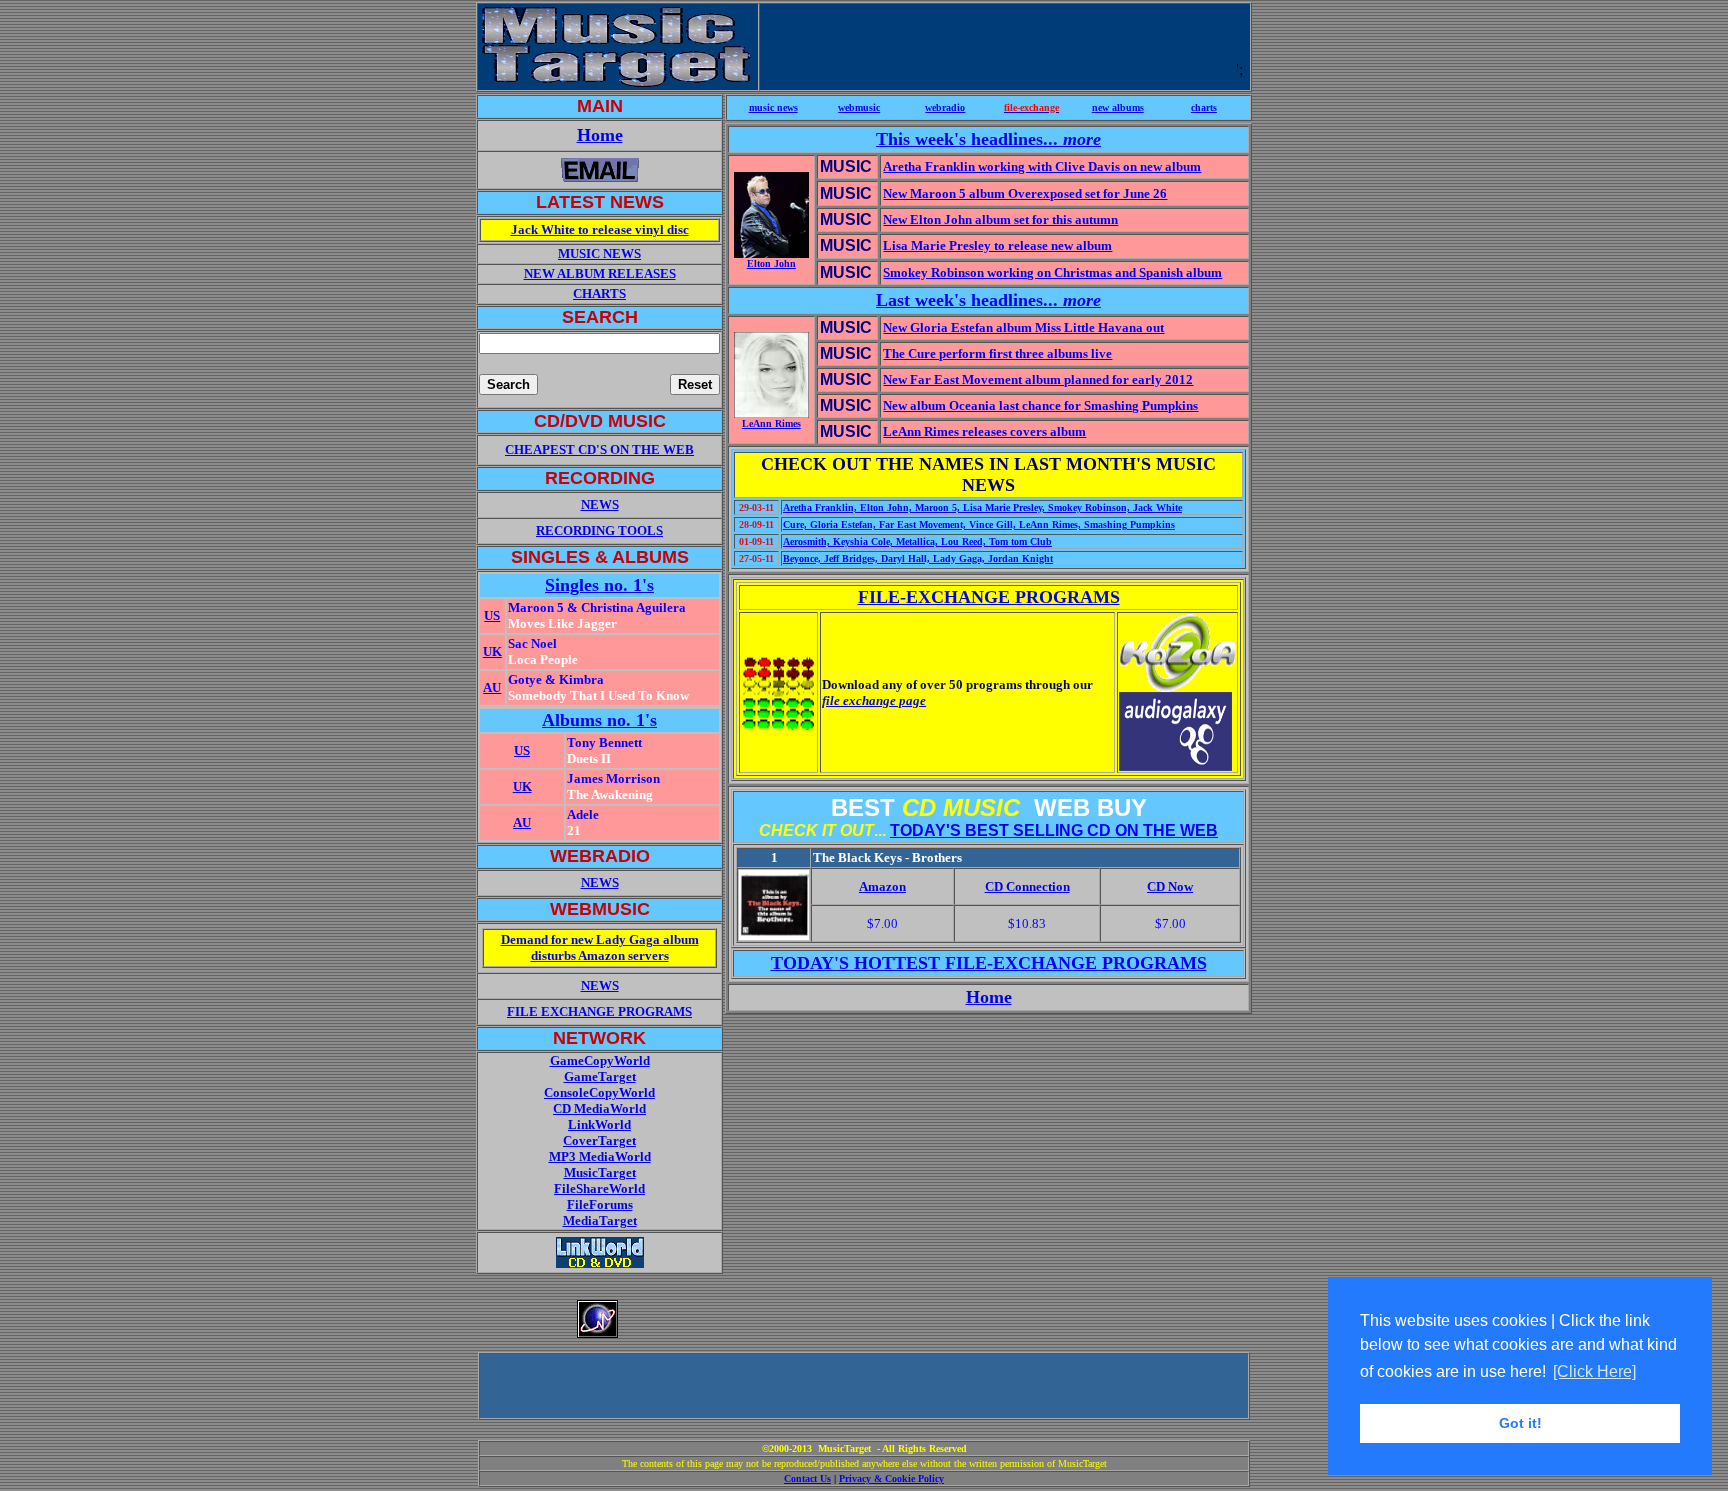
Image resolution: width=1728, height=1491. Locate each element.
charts (1204, 107)
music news (773, 107)
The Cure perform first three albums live (997, 353)
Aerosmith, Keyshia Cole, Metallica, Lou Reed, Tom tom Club (917, 541)
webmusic (859, 107)
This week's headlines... (988, 139)
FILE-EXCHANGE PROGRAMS (989, 597)
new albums (1118, 107)
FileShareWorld (599, 1188)
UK (492, 651)
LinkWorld (599, 1124)
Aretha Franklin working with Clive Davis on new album (1042, 166)
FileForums (600, 1204)
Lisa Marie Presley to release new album (997, 245)
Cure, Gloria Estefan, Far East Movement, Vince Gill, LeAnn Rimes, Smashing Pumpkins (979, 524)
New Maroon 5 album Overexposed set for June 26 (1025, 193)
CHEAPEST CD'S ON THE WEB (599, 449)
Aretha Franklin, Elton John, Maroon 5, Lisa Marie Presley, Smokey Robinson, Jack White (982, 507)
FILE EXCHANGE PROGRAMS (599, 1011)
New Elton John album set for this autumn (1000, 219)
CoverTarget (599, 1140)
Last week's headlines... (988, 300)
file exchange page (874, 700)
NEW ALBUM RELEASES (600, 273)
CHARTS (599, 293)
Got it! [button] (1520, 1423)
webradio (945, 107)
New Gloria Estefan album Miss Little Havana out (1023, 327)
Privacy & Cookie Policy (891, 1478)
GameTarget (600, 1076)
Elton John (771, 263)
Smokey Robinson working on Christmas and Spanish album (1052, 272)
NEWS (600, 882)
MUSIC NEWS (599, 253)
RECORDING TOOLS (599, 530)
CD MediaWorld (599, 1108)
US (492, 615)
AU (492, 687)
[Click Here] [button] (1594, 1371)
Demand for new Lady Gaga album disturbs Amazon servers (600, 947)
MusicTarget (600, 1172)
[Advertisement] (1002, 45)
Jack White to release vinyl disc (600, 229)
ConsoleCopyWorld (599, 1092)
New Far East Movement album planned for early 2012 (1038, 379)
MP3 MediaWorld (600, 1156)
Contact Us (807, 1478)
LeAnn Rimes (771, 423)
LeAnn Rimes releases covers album (984, 431)
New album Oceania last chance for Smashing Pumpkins (1040, 405)
